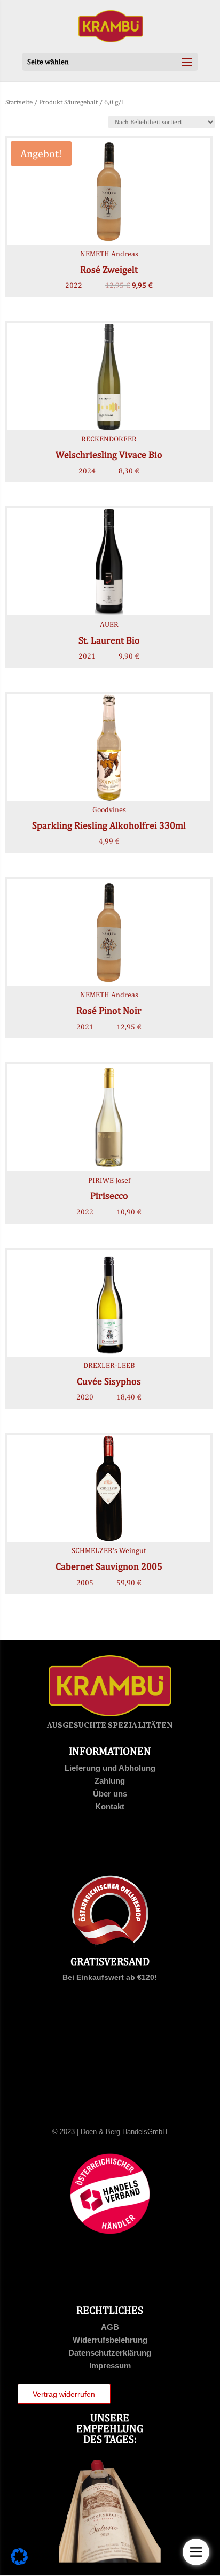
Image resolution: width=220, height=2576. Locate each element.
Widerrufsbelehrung (110, 2340)
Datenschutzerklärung (110, 2353)
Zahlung (110, 1781)
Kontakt (110, 1806)
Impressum (110, 2365)
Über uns (110, 1794)
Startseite (19, 102)
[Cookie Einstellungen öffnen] (19, 2563)
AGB (110, 2327)
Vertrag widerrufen (64, 2394)
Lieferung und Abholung (110, 1768)
